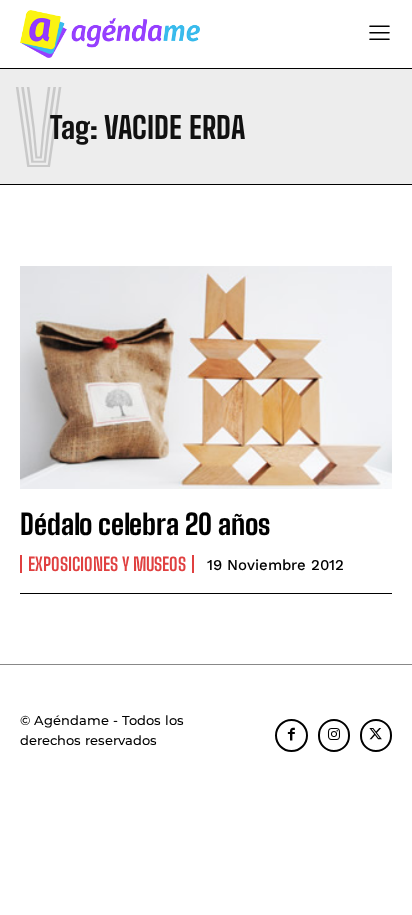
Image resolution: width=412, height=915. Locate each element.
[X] (376, 735)
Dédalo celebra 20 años (145, 524)
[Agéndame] (110, 34)
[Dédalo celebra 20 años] (206, 377)
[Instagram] (334, 735)
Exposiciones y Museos (107, 564)
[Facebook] (291, 735)
